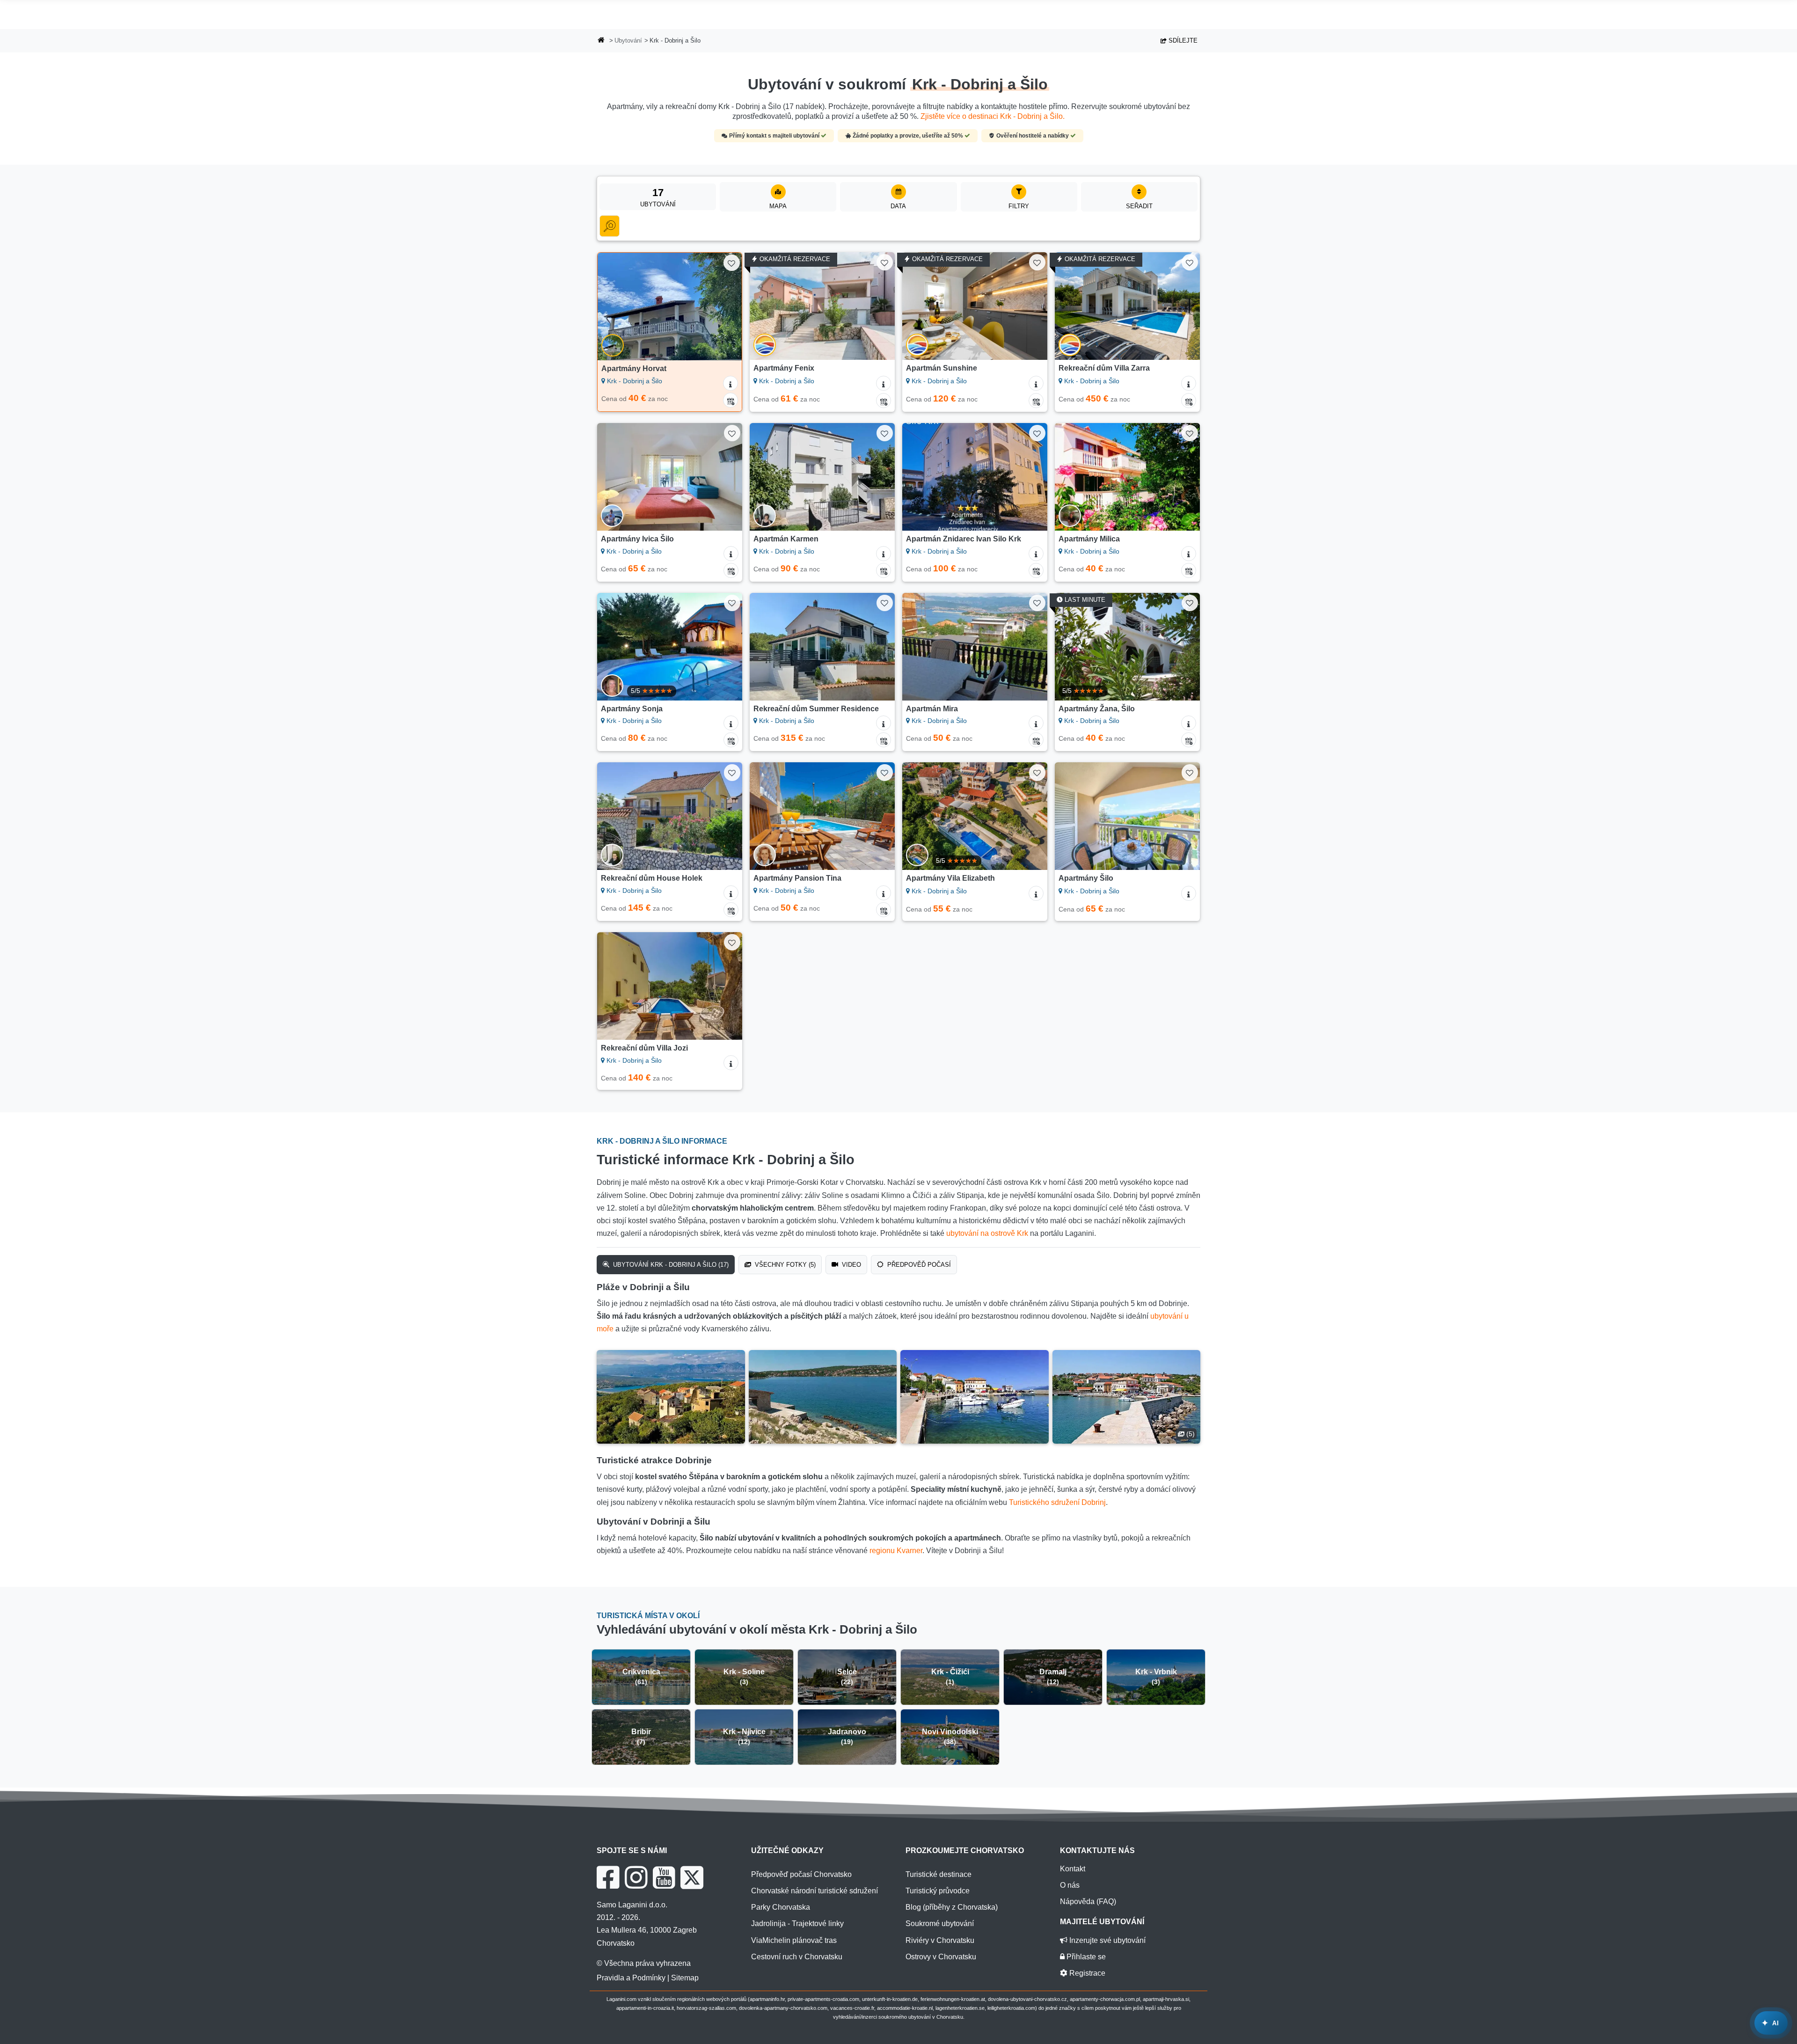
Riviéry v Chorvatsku (940, 1940)
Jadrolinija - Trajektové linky (797, 1924)
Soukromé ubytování (940, 1924)
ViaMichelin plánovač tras (794, 1940)
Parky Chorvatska (781, 1907)
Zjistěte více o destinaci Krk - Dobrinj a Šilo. (993, 116)
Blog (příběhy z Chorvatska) (952, 1907)
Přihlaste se (1085, 1957)
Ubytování (628, 40)
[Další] (726, 307)
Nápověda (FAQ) (1088, 1902)
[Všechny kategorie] (610, 226)
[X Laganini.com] (692, 1877)
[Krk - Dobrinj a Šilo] (671, 1397)
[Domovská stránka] (601, 41)
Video (851, 1265)
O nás (1070, 1885)
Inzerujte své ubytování (1107, 1940)
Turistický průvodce (938, 1891)
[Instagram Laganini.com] (636, 1877)
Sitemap (685, 1978)
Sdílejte (1182, 40)
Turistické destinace (939, 1874)
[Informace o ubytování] (730, 383)
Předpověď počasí (918, 1265)
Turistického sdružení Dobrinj (1057, 1502)
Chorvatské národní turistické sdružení (814, 1891)
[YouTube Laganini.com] (664, 1877)
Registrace (1086, 1973)
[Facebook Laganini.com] (608, 1877)
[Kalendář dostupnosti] (730, 400)
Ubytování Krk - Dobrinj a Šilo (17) (670, 1265)
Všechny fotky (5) (784, 1265)
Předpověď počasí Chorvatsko (801, 1874)
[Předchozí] (614, 307)
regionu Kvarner (896, 1551)
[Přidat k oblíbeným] (732, 263)
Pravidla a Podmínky (631, 1978)
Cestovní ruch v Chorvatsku (797, 1957)
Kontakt (1073, 1869)
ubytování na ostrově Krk (987, 1233)
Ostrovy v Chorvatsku (941, 1957)
